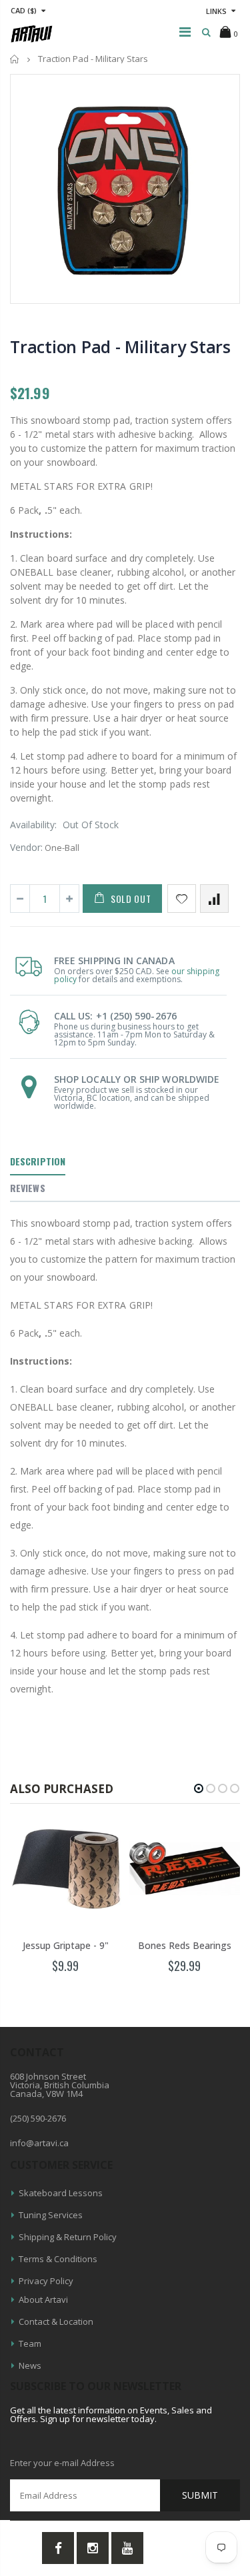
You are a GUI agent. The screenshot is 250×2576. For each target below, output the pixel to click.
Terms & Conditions (58, 2259)
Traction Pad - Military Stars (120, 346)
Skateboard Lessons (61, 2193)
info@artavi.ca (39, 2143)
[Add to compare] (214, 899)
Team (30, 2343)
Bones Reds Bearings (185, 1945)
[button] (199, 1788)
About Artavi (43, 2299)
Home (15, 59)
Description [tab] (38, 1161)
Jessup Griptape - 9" (66, 1945)
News (30, 2365)
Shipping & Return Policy (68, 2237)
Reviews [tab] (28, 1188)
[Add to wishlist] (182, 899)
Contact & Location (56, 2321)
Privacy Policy (46, 2281)
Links (216, 11)
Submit (200, 2495)
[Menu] (185, 32)
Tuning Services (51, 2215)
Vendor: (26, 847)
